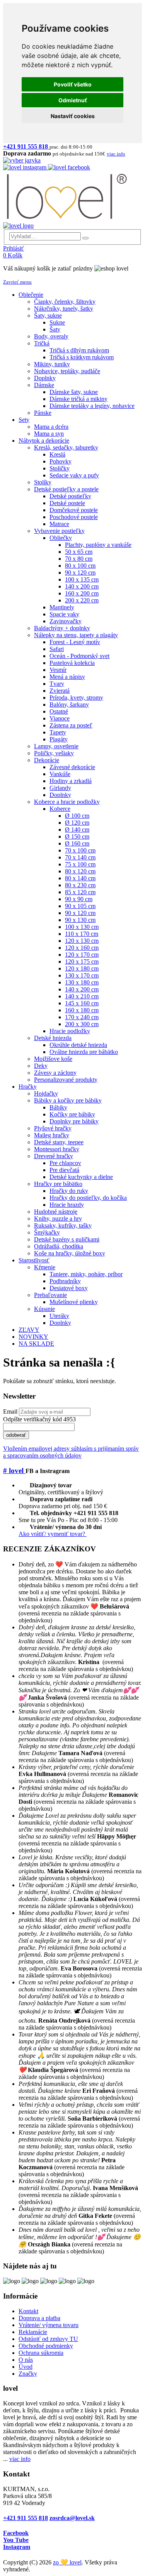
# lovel (14, 1471)
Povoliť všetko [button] (73, 84)
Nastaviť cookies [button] (73, 116)
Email (10, 1411)
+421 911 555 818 (26, 2518)
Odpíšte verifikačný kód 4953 (39, 1419)
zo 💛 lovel (67, 2562)
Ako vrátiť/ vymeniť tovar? (53, 1534)
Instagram (17, 2547)
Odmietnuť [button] (73, 100)
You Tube (16, 2540)
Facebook (16, 2533)
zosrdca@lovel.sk (72, 2518)
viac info (20, 2459)
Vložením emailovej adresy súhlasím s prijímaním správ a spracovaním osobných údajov (71, 1452)
